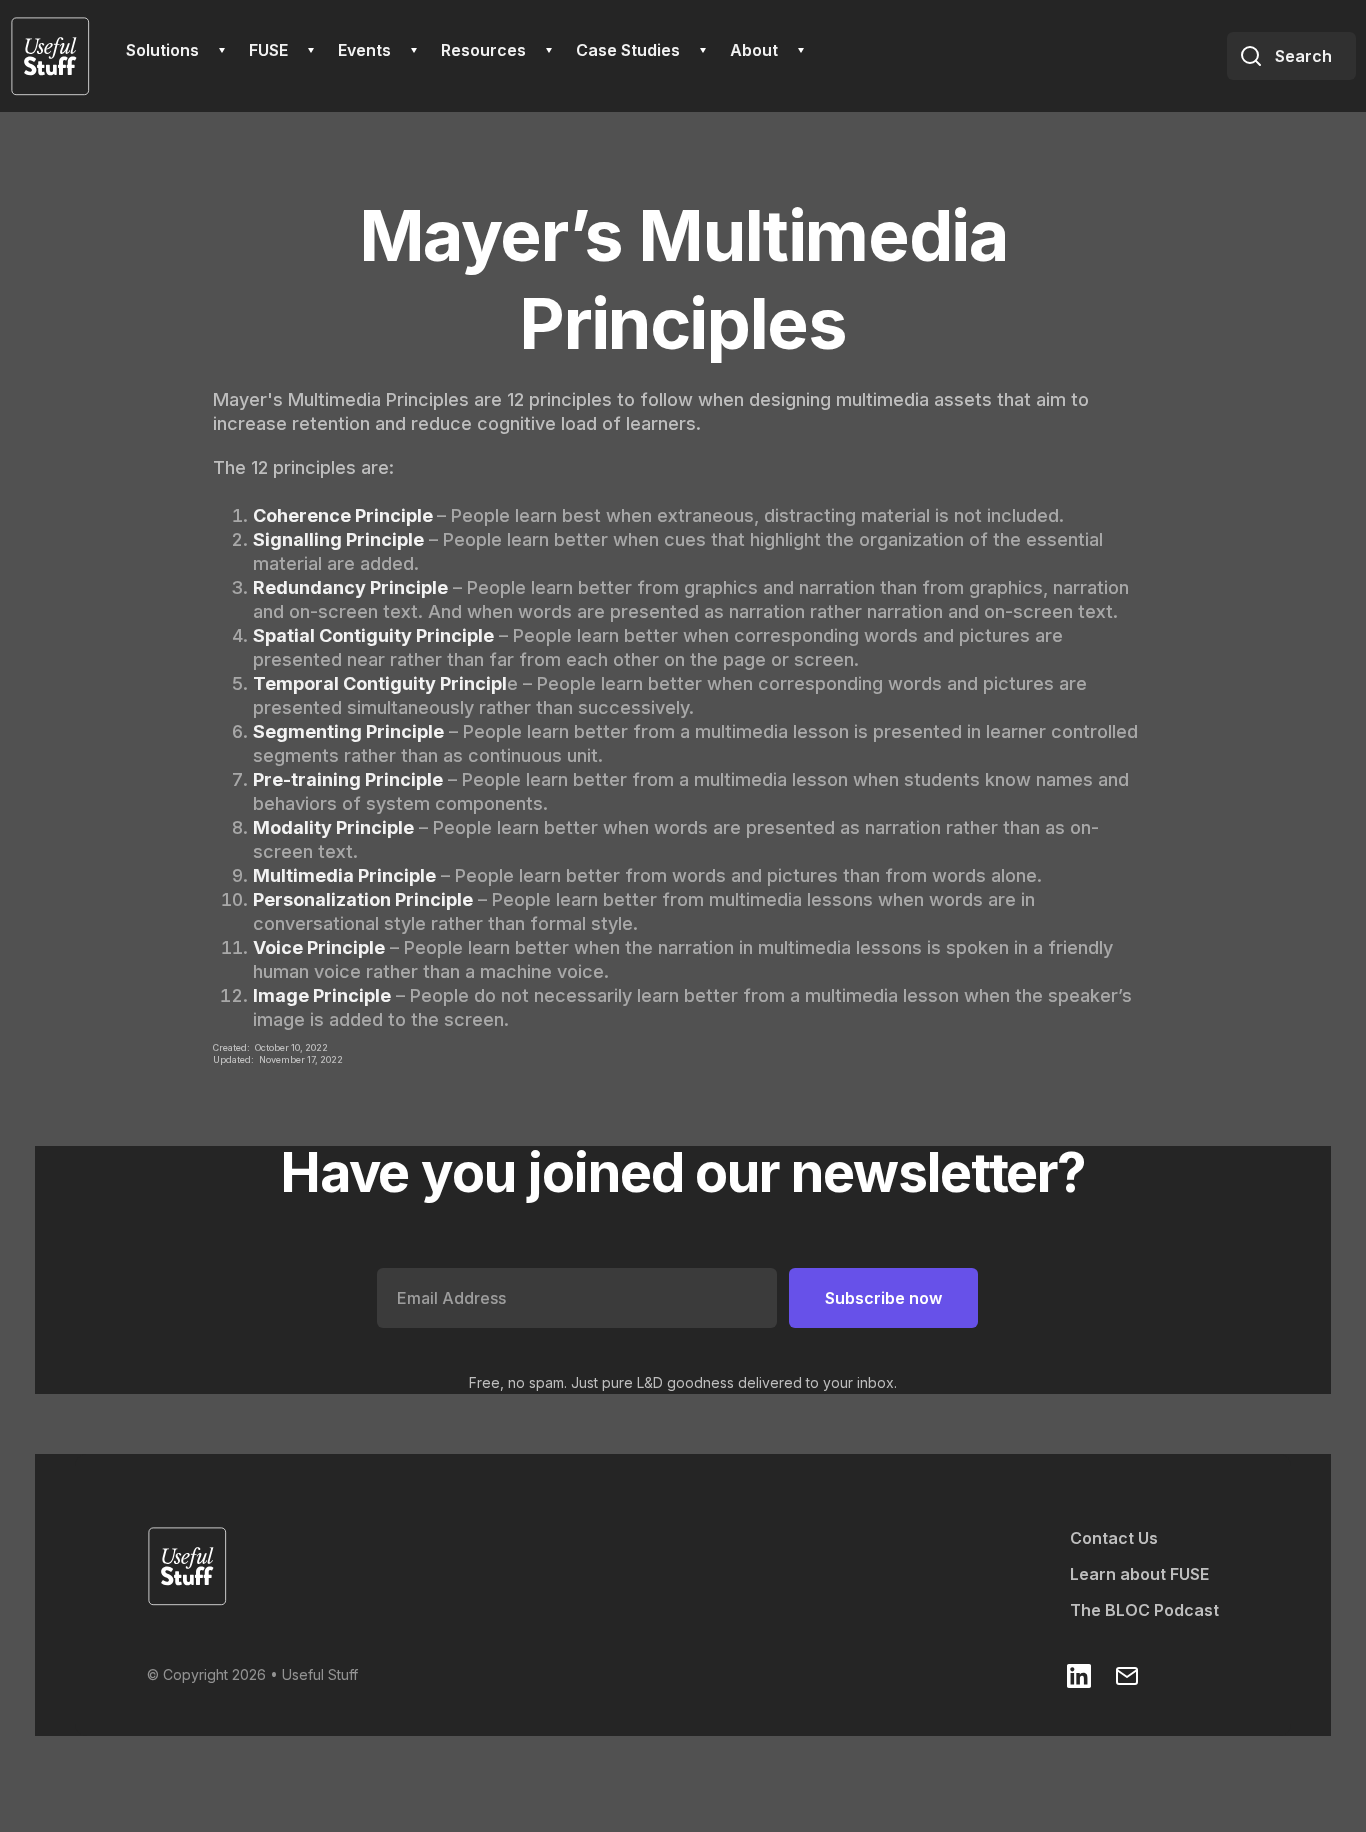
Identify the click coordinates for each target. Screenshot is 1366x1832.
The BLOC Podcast (1144, 1610)
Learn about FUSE (1139, 1574)
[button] (175, 50)
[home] (50, 56)
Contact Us (1114, 1538)
